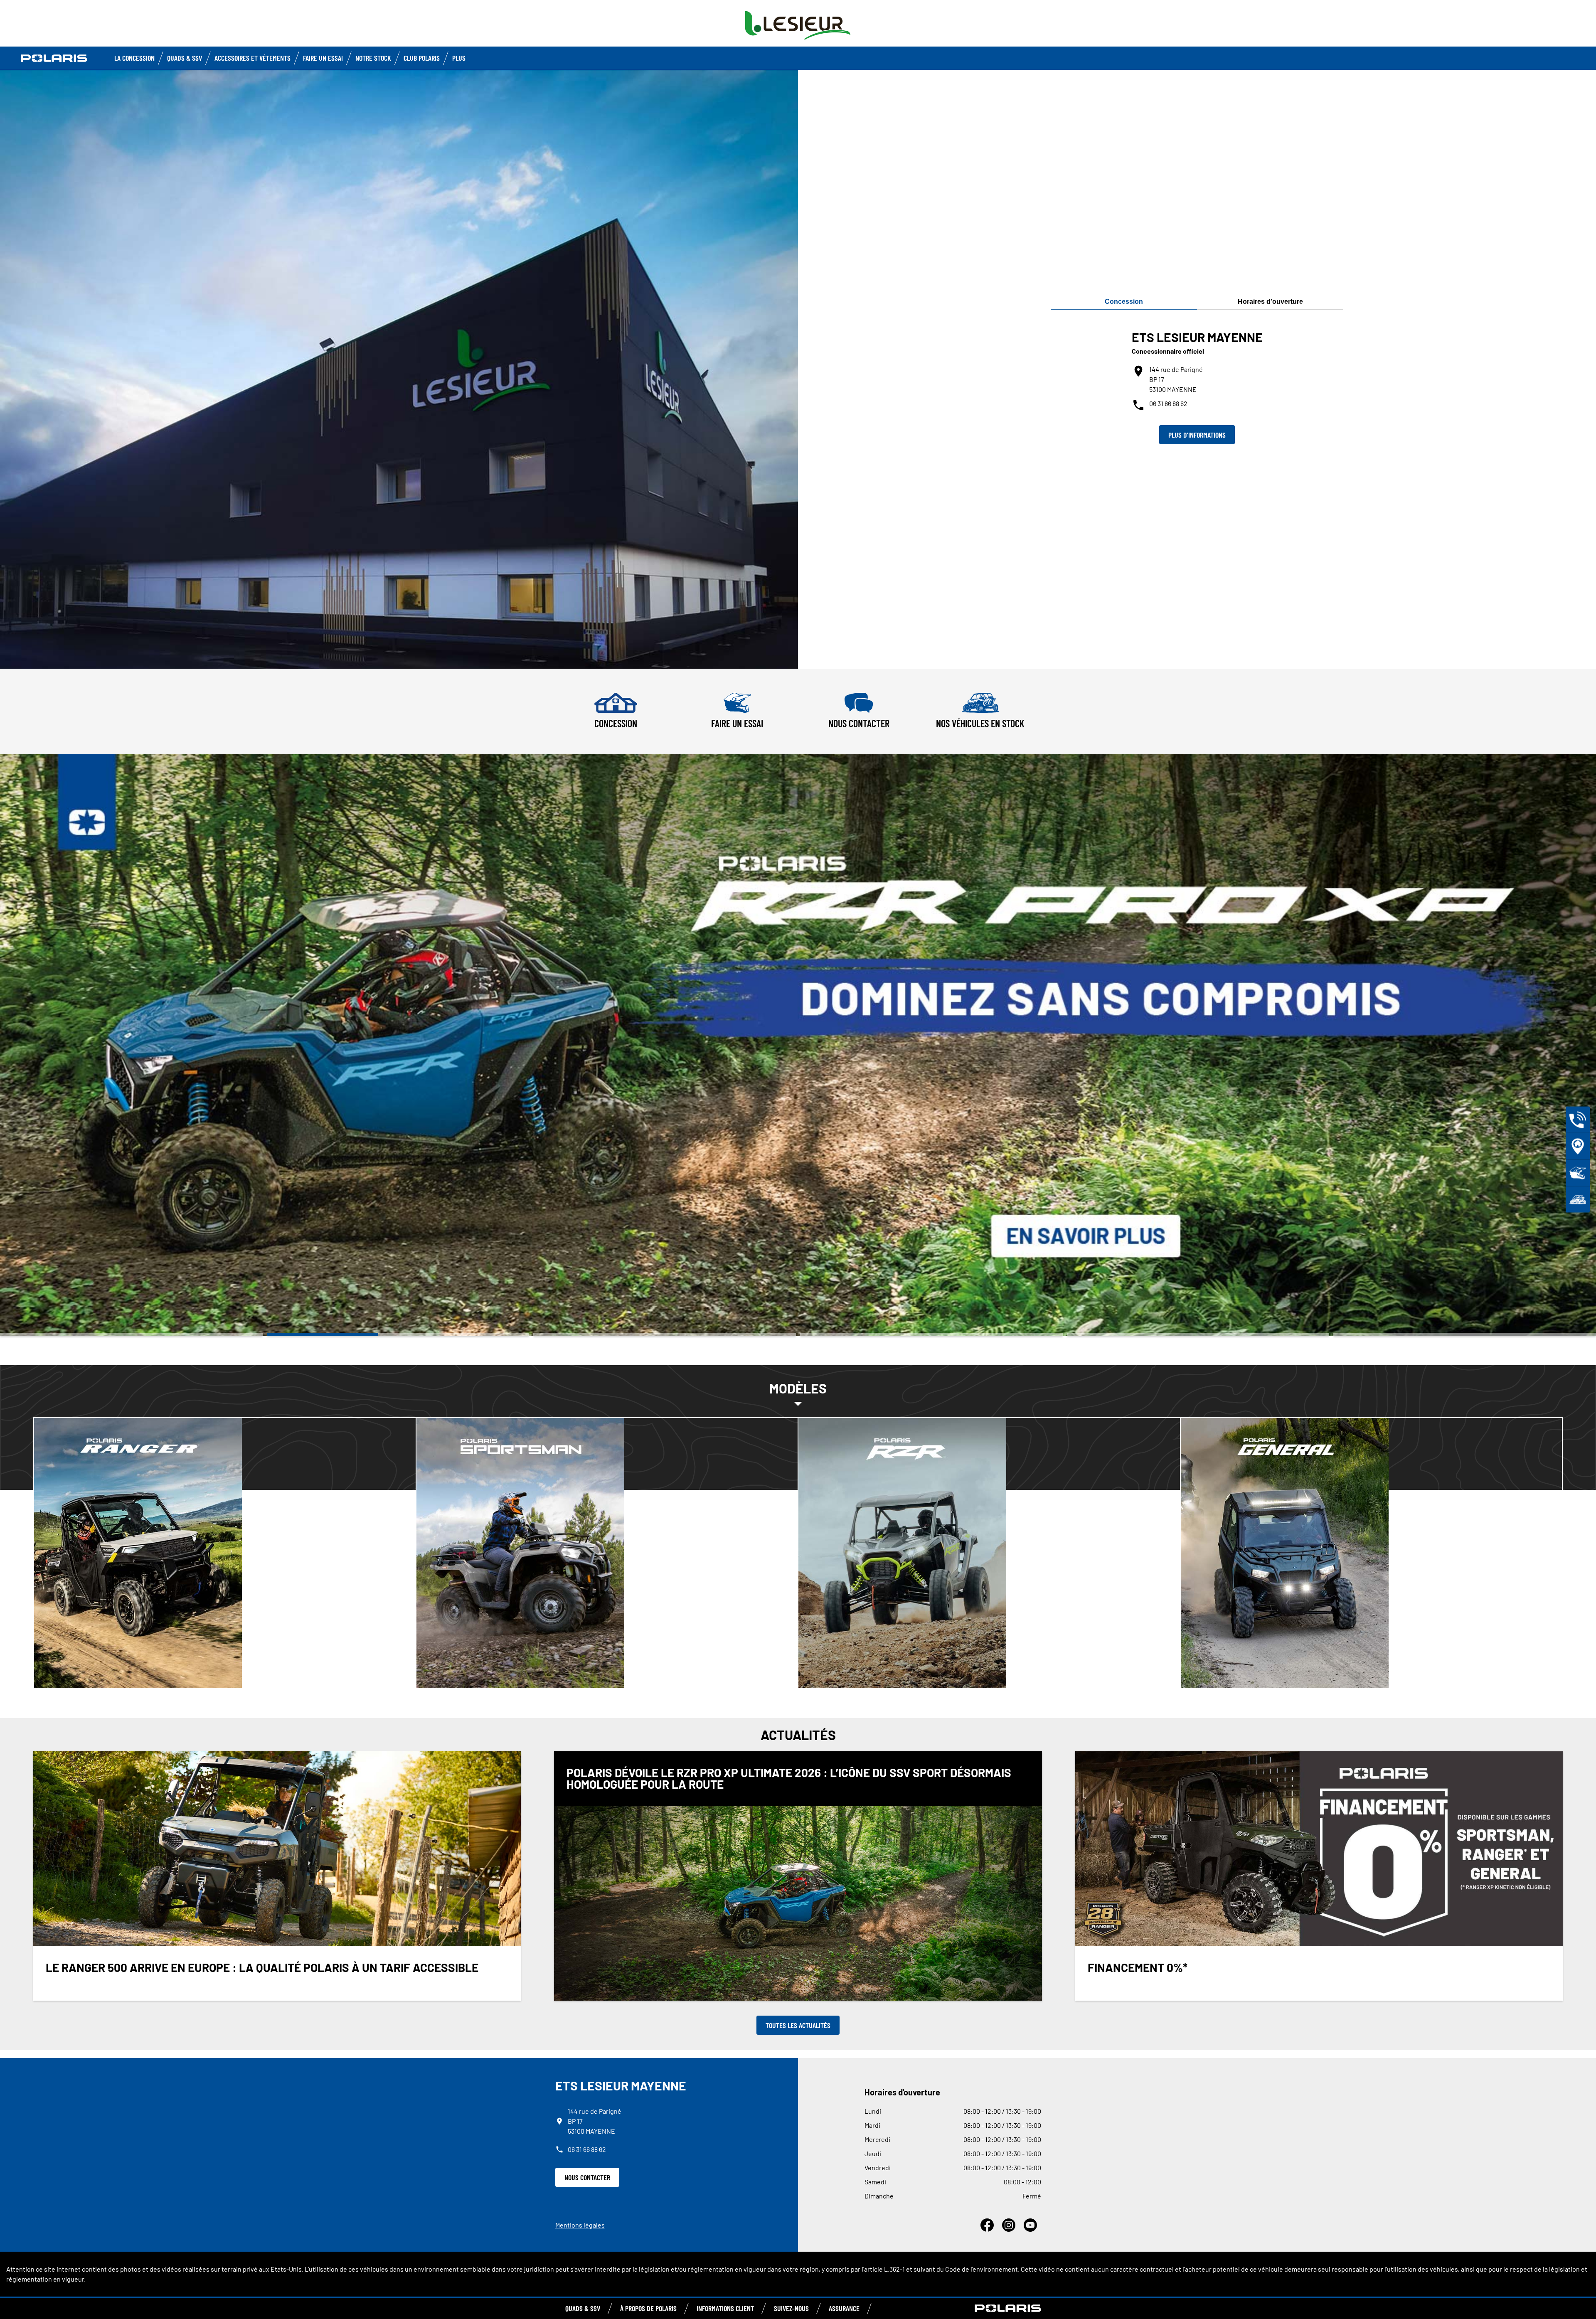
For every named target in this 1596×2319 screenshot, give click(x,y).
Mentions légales (580, 2225)
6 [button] (1465, 1334)
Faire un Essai (323, 58)
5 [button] (1198, 1334)
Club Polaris (422, 58)
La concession (134, 58)
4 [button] (931, 1334)
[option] (798, 1045)
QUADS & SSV (583, 2308)
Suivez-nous (791, 2308)
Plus (459, 58)
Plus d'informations (1197, 435)
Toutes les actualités (798, 2025)
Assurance (844, 2308)
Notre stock (373, 58)
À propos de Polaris (648, 2308)
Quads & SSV (185, 58)
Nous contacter (587, 2177)
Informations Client (725, 2308)
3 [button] (665, 1334)
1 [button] (131, 1334)
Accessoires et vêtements (252, 58)
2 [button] (398, 1334)
